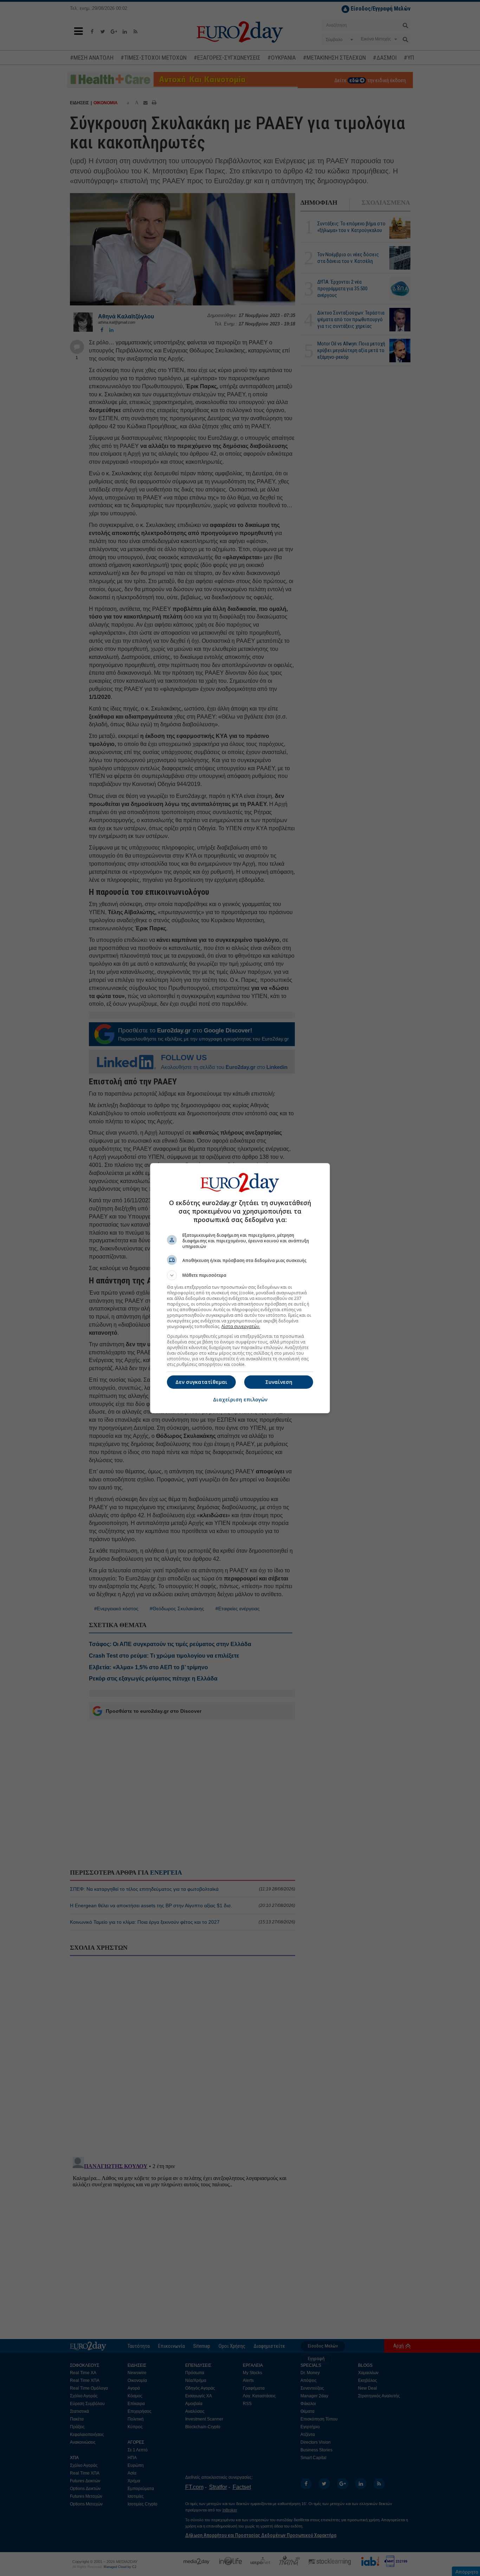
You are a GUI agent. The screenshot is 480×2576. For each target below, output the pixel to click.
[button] (240, 1275)
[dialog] (240, 1288)
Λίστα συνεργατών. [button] (241, 1326)
